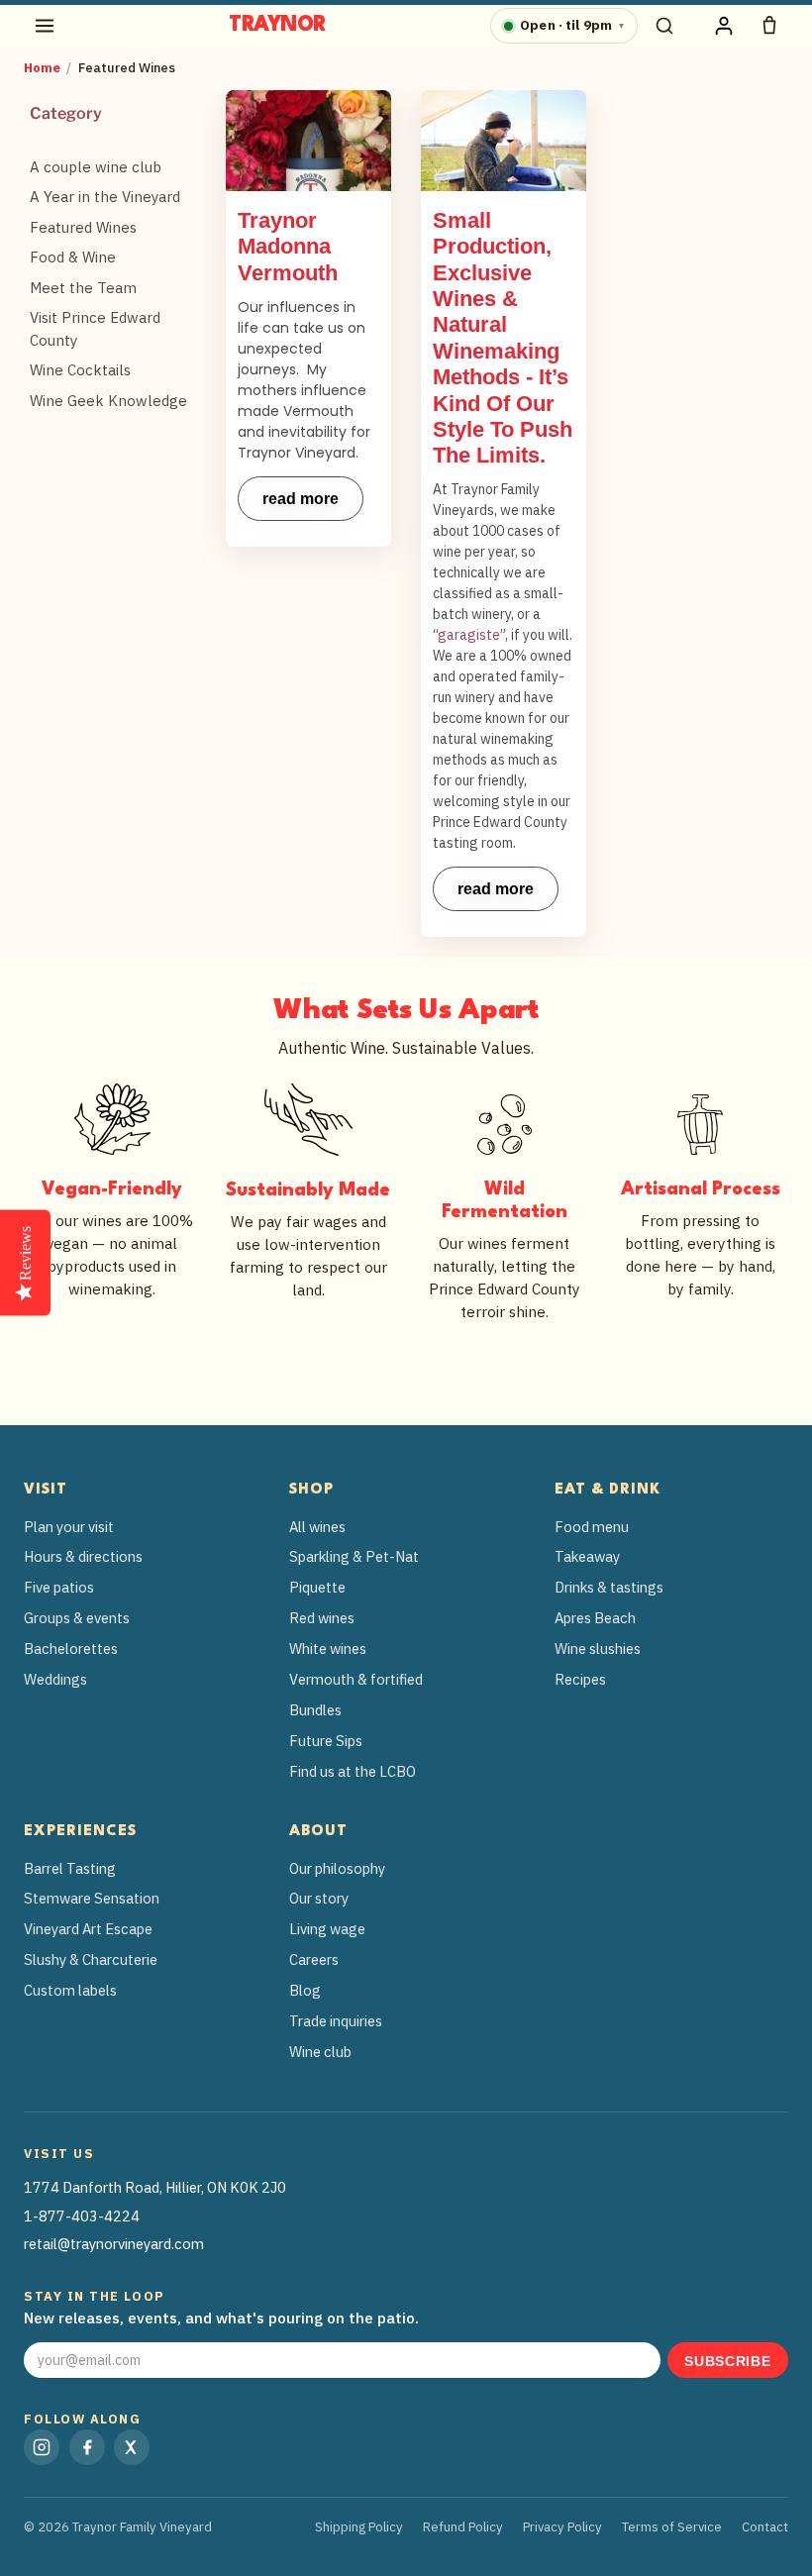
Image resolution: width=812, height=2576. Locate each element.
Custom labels (70, 1990)
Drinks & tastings (609, 1587)
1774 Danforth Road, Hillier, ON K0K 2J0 (155, 2187)
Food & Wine (73, 257)
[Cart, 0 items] (769, 26)
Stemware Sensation (92, 1898)
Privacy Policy (562, 2527)
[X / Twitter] (132, 2447)
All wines (317, 1527)
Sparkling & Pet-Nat (354, 1556)
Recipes (580, 1679)
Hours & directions (83, 1556)
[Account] (724, 26)
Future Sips (326, 1741)
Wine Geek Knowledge (108, 401)
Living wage (327, 1929)
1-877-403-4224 (82, 2216)
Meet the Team (83, 288)
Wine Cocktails (80, 370)
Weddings (55, 1679)
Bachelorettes (71, 1649)
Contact (765, 2527)
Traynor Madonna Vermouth (288, 247)
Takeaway (587, 1556)
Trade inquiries (336, 2021)
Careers (314, 1959)
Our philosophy (337, 1868)
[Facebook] (87, 2447)
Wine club (320, 2052)
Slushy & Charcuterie (91, 1959)
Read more (301, 499)
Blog (305, 1990)
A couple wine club (96, 167)
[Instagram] (42, 2447)
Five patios (59, 1587)
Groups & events (77, 1618)
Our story (319, 1898)
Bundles (315, 1710)
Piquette (317, 1587)
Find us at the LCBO (353, 1771)
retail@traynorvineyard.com (114, 2244)
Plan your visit (69, 1527)
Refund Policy (463, 2527)
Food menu (592, 1527)
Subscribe (727, 2362)
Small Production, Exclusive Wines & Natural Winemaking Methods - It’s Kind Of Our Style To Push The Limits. (503, 338)
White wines (328, 1649)
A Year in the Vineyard (105, 197)
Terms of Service (672, 2527)
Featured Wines (83, 227)
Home (42, 68)
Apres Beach (595, 1618)
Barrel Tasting (70, 1868)
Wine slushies (598, 1649)
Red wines (322, 1618)
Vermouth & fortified (356, 1679)
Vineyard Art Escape (88, 1929)
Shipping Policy (359, 2527)
